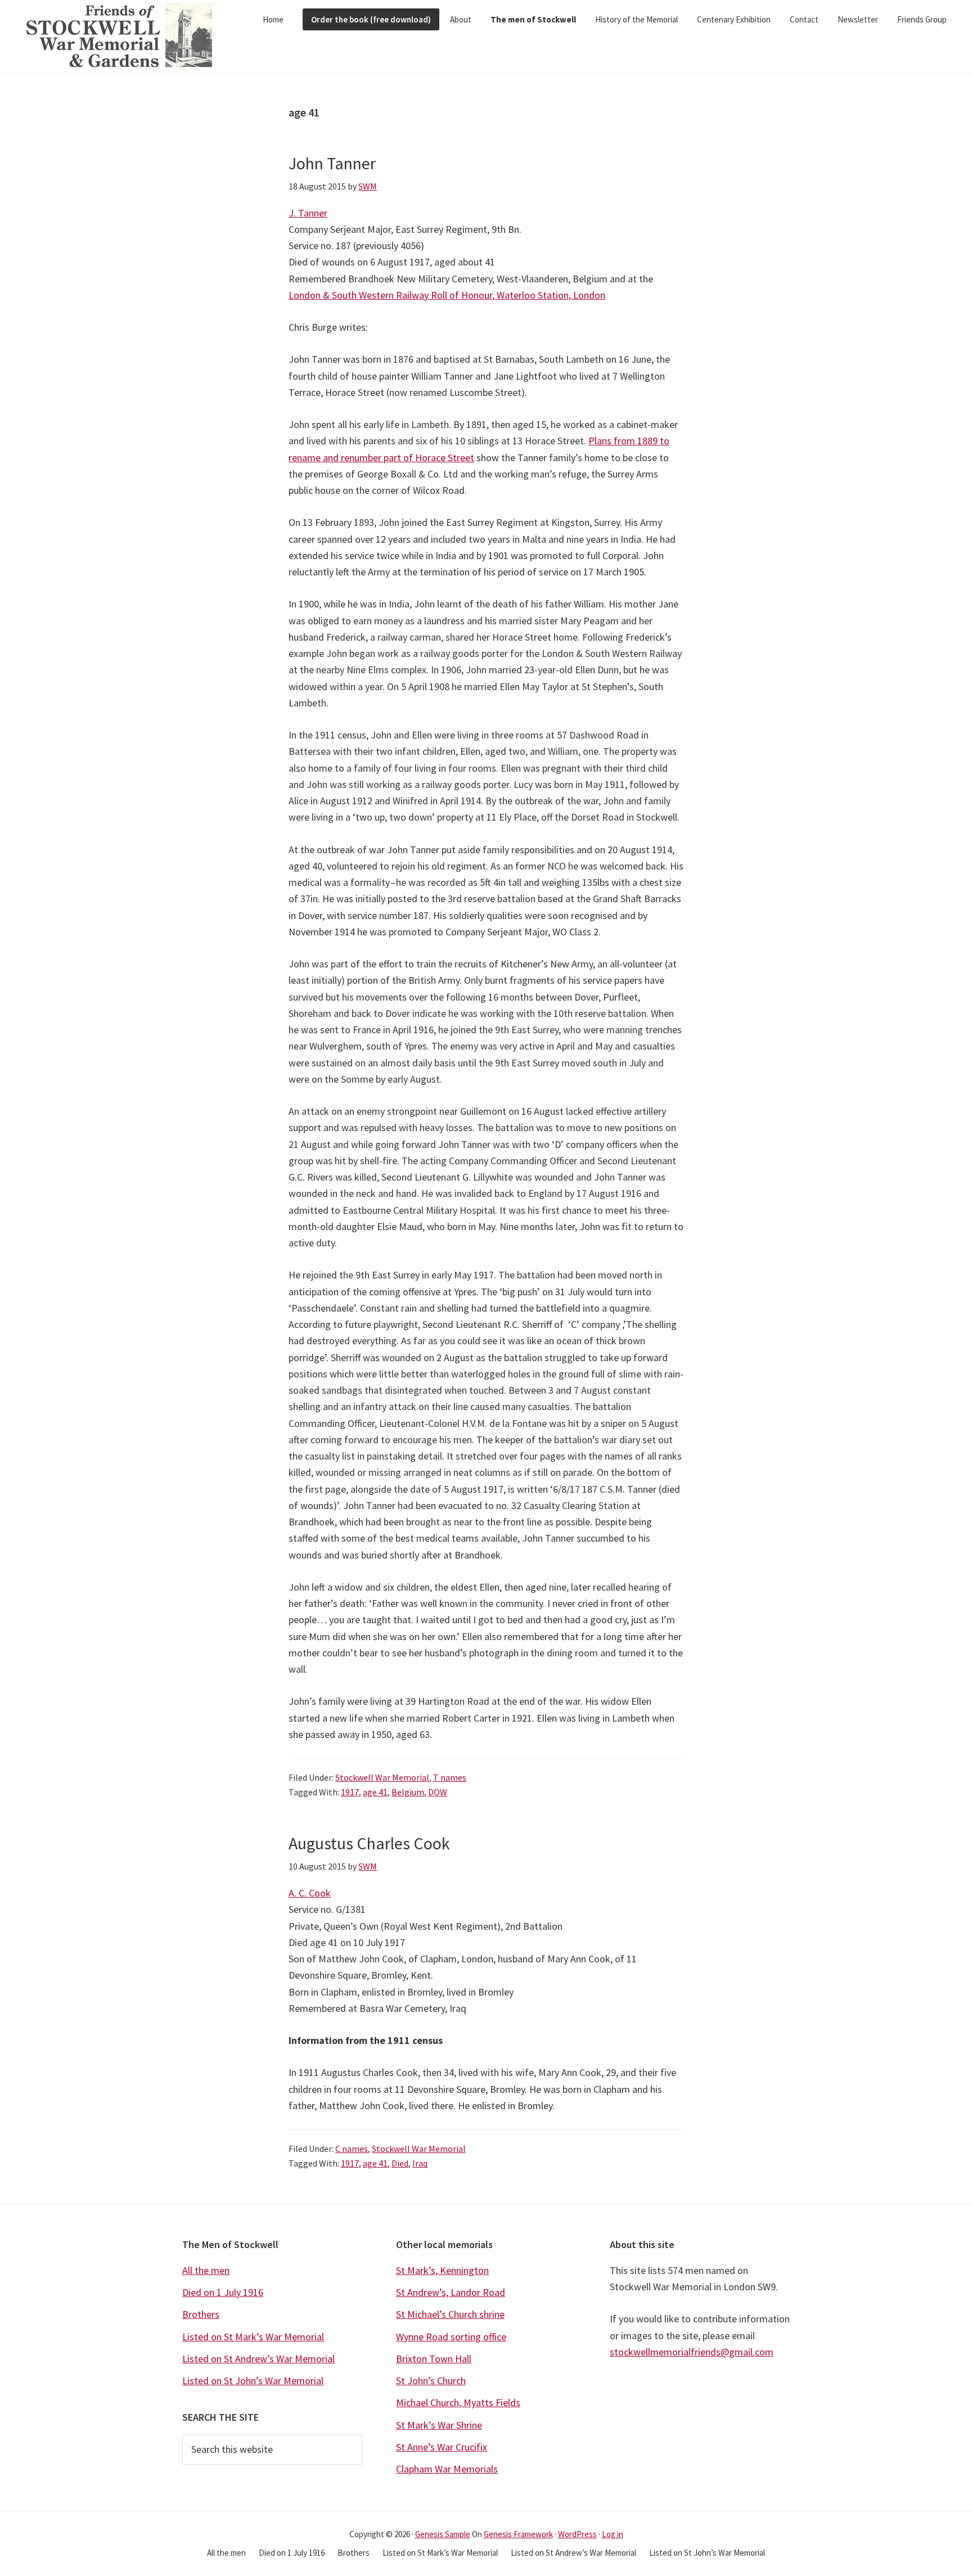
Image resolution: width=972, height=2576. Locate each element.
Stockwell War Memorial (382, 1777)
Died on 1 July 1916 (223, 2292)
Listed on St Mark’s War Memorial (253, 2337)
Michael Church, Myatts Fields (458, 2402)
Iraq (420, 2163)
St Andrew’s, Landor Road (451, 2292)
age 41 (375, 1792)
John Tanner (332, 163)
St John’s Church (431, 2381)
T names (450, 1777)
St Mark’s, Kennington (442, 2270)
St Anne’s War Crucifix (442, 2447)
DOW (438, 1792)
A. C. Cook (310, 1893)
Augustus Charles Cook (369, 1843)
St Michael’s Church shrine (450, 2314)
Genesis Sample (443, 2534)
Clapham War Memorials (447, 2469)
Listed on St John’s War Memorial (253, 2381)
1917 (350, 1792)
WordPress (577, 2534)
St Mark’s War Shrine (439, 2425)
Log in (613, 2534)
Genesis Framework (518, 2534)
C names (352, 2149)
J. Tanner (308, 213)
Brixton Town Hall (434, 2359)
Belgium (408, 1792)
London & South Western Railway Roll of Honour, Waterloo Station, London (447, 295)
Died (400, 2163)
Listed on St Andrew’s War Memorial (258, 2359)
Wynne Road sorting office (451, 2337)
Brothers (201, 2314)
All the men (206, 2270)
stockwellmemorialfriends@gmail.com (692, 2352)
